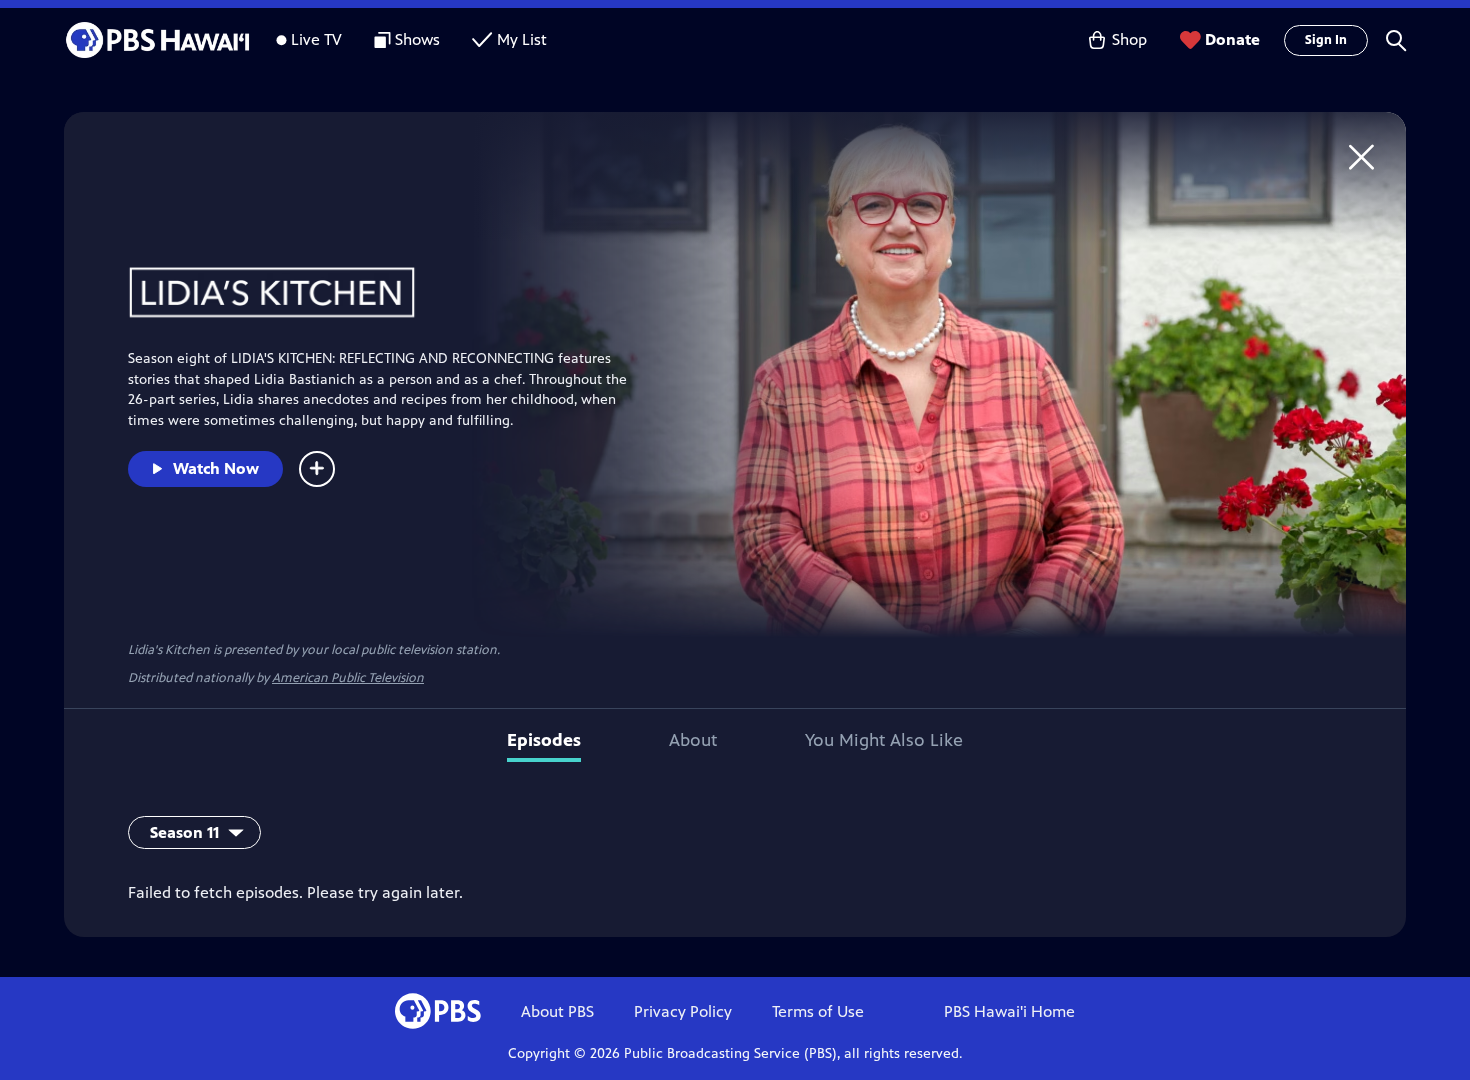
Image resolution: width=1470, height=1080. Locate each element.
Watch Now (216, 468)
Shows (417, 39)
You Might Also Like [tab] (884, 740)
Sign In (1326, 40)
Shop (1129, 39)
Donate (1232, 39)
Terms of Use (818, 1011)
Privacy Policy (683, 1011)
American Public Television (348, 678)
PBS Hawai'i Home (1009, 1011)
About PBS (557, 1011)
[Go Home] (1361, 156)
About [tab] (693, 740)
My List (522, 39)
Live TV (316, 39)
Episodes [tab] (544, 740)
